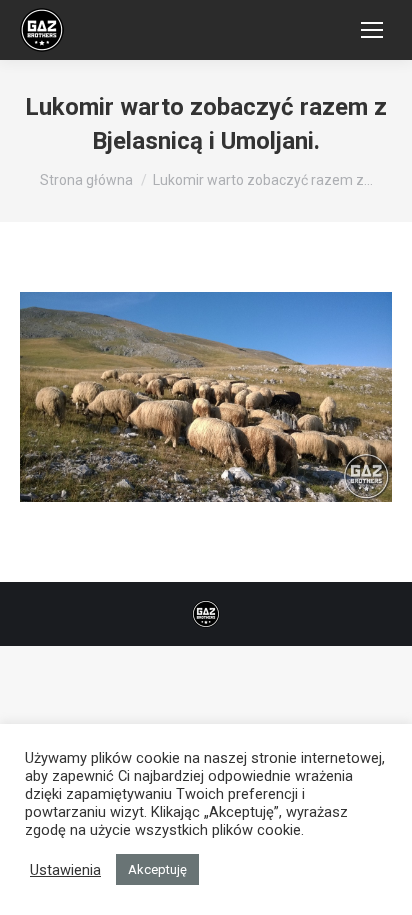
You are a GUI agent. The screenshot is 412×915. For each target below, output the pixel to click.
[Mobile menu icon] (372, 30)
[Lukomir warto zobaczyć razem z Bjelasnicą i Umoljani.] (206, 397)
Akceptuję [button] (157, 869)
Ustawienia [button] (65, 870)
